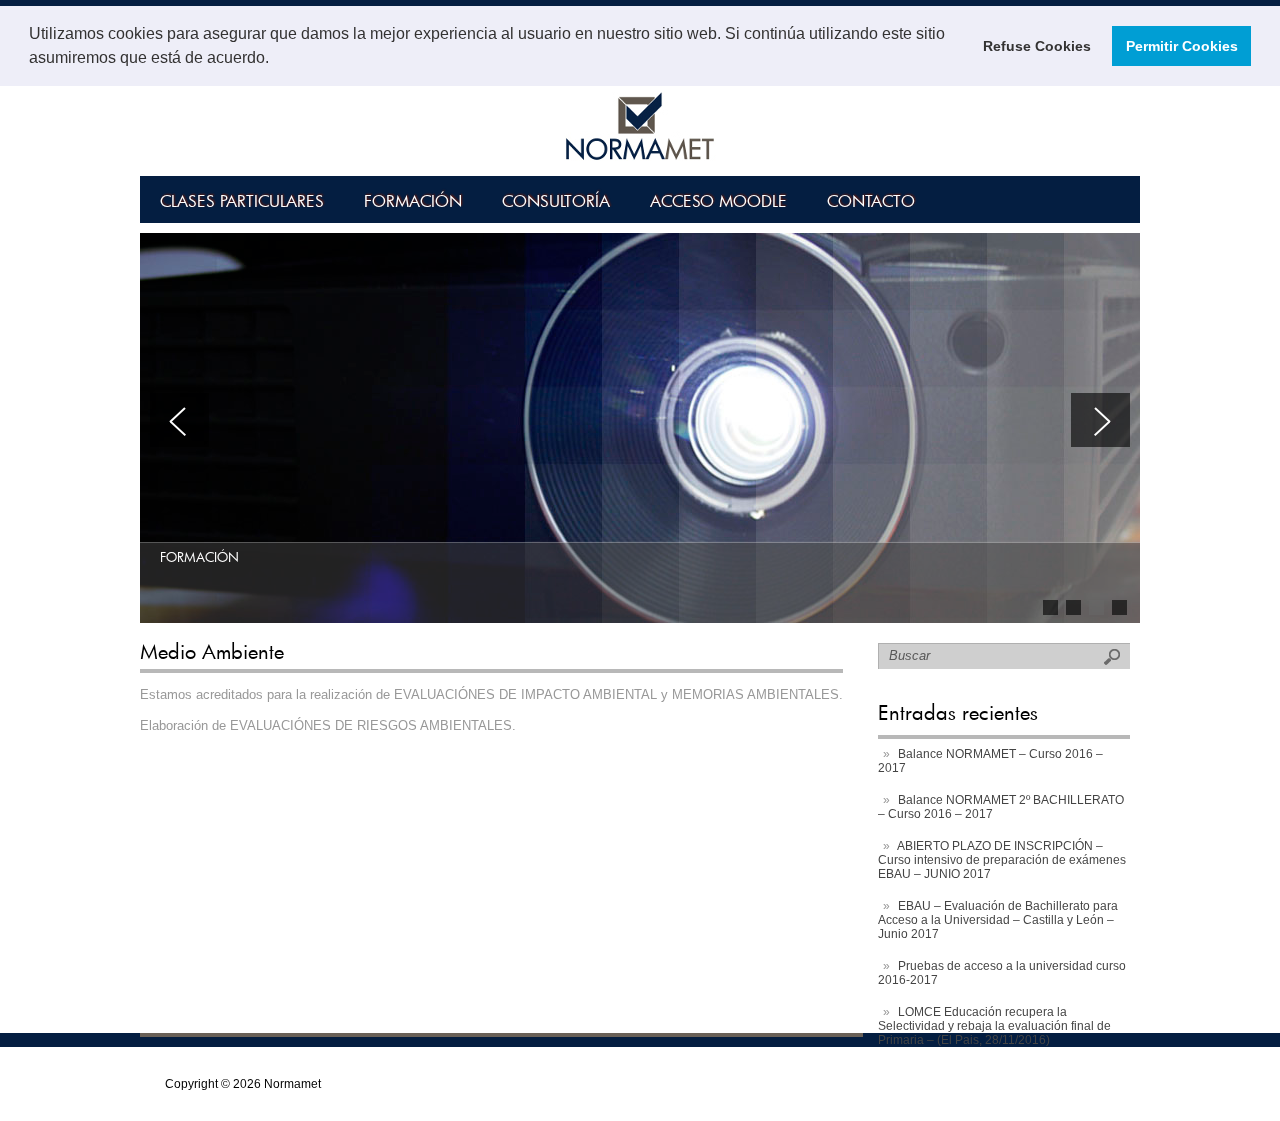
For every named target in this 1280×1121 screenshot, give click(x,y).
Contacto (871, 200)
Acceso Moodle (718, 200)
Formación (413, 200)
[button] (276, 60)
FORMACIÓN (199, 557)
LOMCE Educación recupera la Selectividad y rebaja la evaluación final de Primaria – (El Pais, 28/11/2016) (994, 1026)
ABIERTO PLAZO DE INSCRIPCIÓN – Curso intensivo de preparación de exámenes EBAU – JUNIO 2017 (1002, 860)
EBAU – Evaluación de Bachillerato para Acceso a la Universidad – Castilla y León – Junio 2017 (998, 920)
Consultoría (556, 200)
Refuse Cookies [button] (1037, 46)
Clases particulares (242, 200)
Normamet (292, 1084)
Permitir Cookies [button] (1182, 46)
